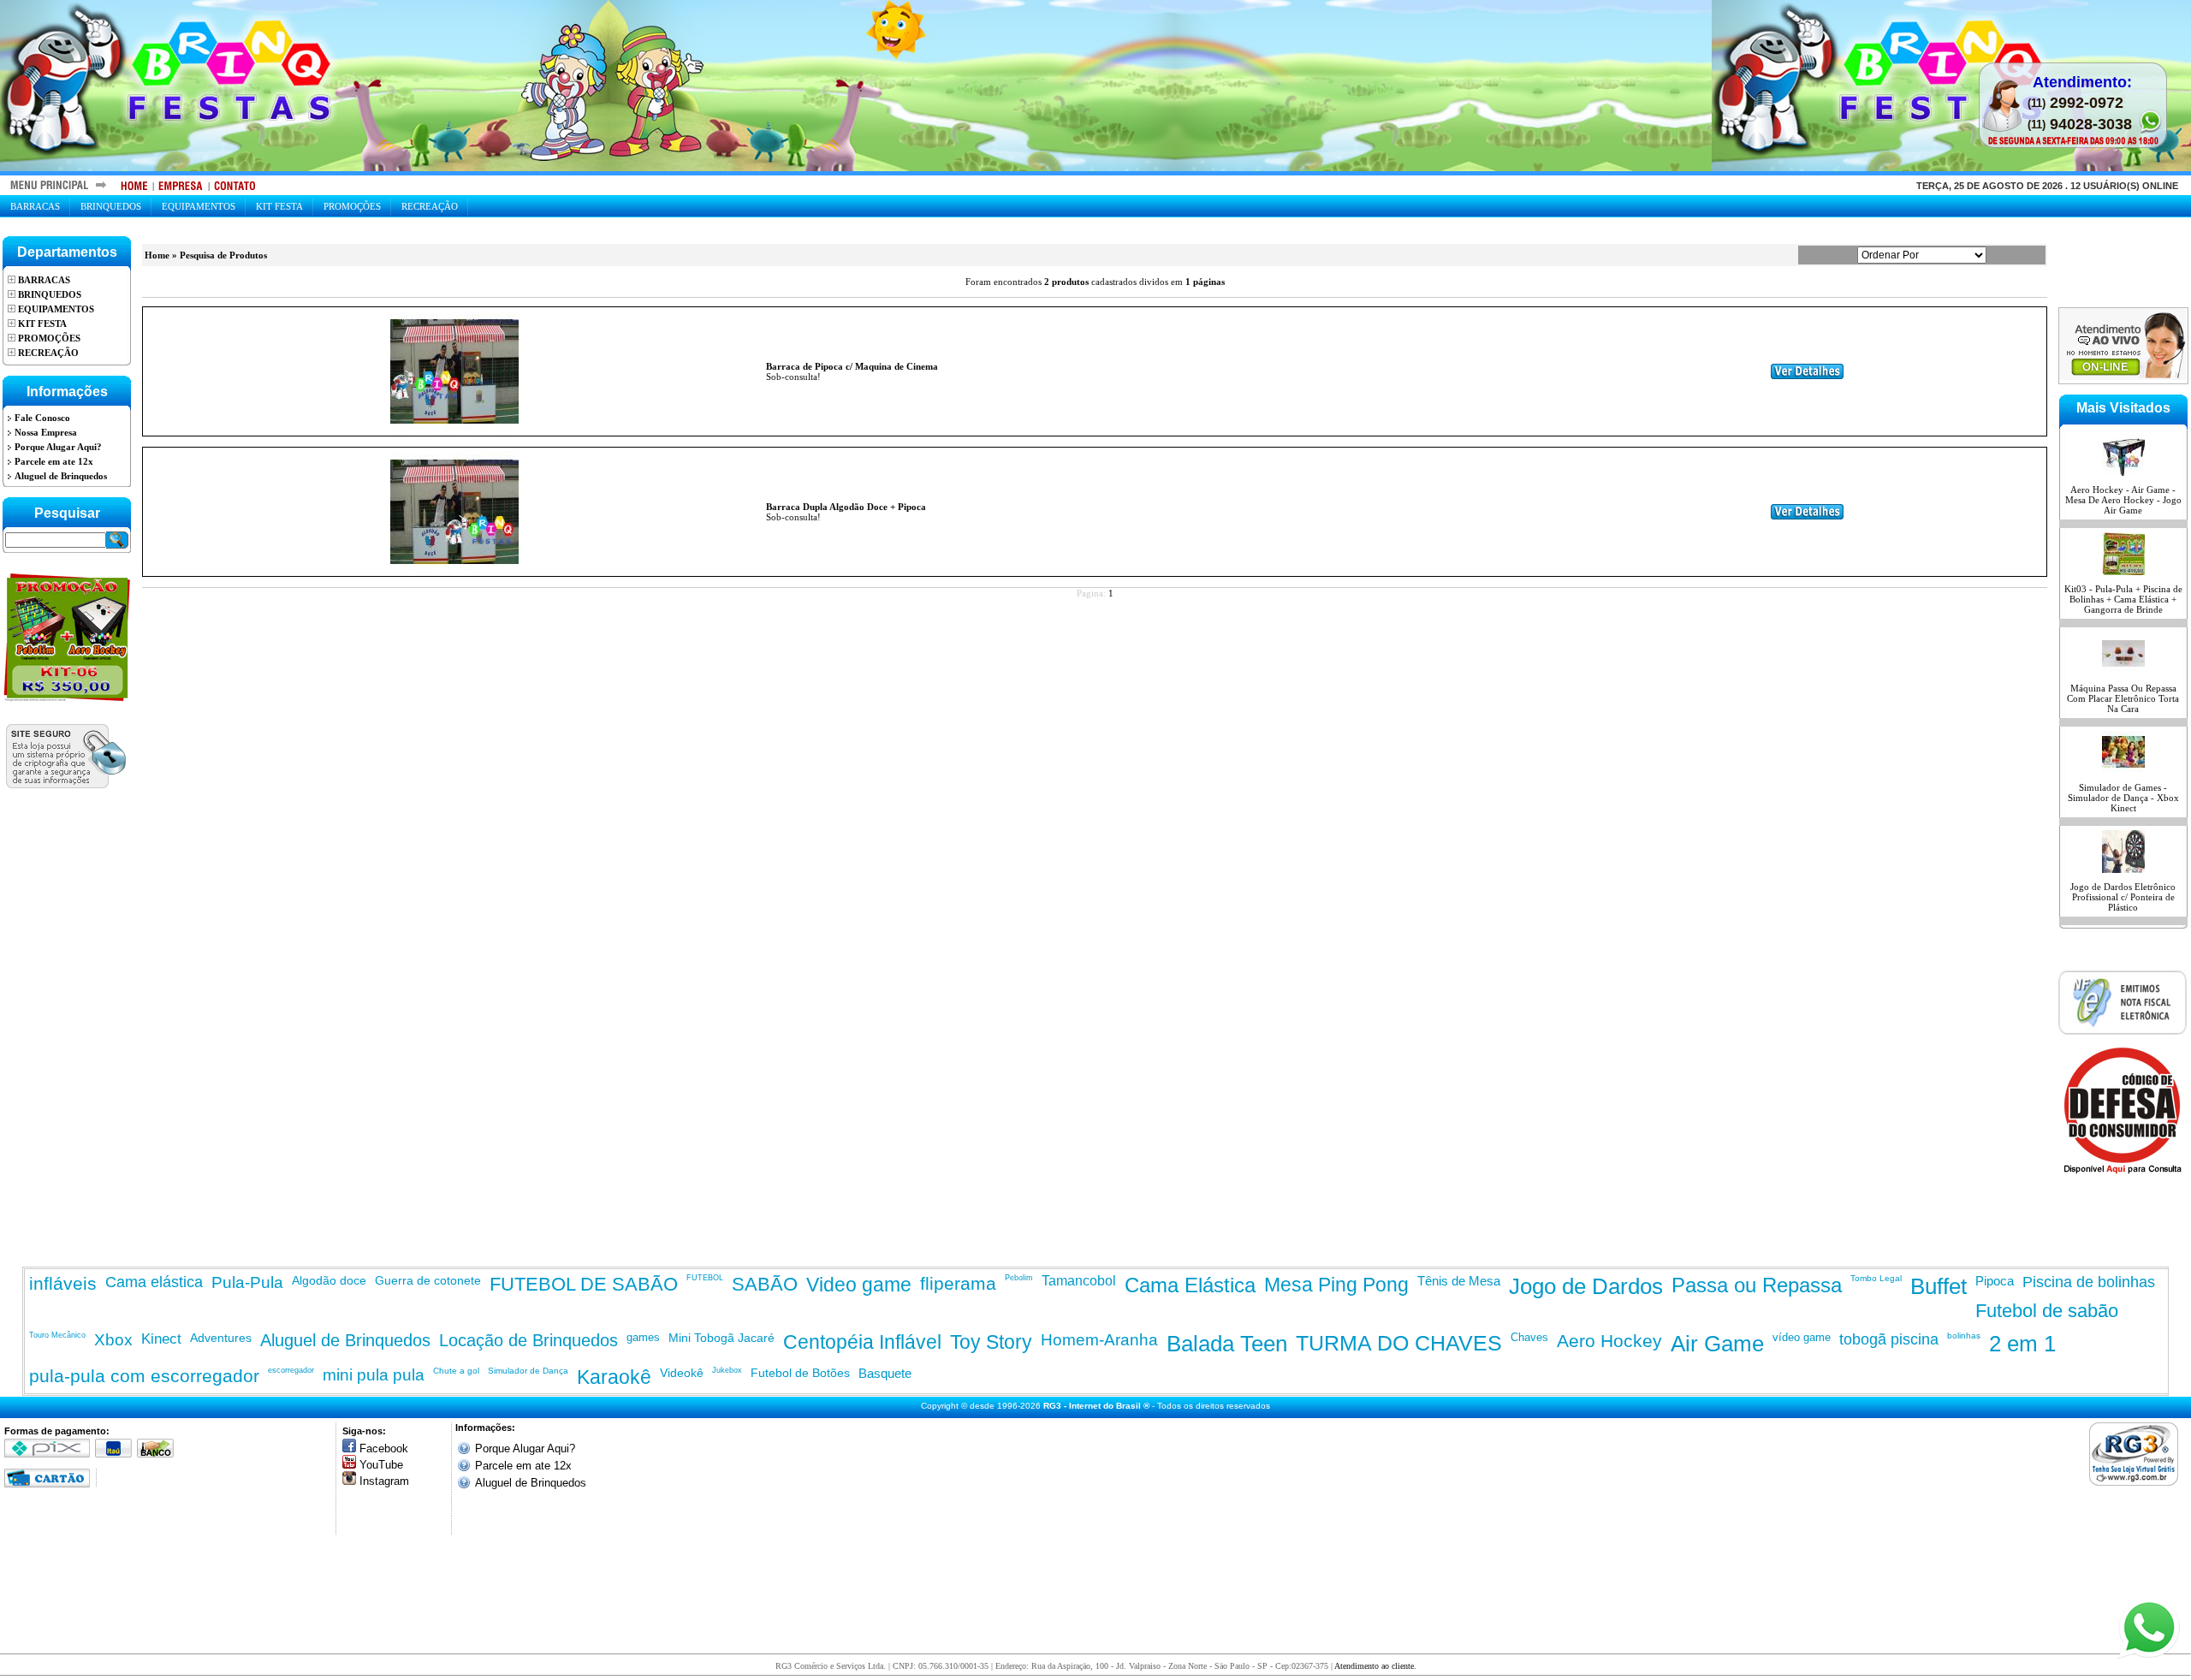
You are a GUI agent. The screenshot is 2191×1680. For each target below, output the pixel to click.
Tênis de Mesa (1459, 1281)
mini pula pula (374, 1375)
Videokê (682, 1373)
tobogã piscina (1889, 1339)
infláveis (63, 1283)
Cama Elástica (1190, 1285)
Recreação (430, 206)
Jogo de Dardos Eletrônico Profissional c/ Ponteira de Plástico (2123, 897)
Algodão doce (329, 1280)
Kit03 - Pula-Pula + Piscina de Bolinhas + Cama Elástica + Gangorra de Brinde (2123, 599)
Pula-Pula (247, 1282)
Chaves (1529, 1337)
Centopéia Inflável (862, 1342)
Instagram (384, 1481)
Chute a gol (456, 1371)
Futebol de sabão (2047, 1311)
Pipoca (1995, 1281)
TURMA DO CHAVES (1399, 1343)
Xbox (113, 1340)
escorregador (291, 1370)
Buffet (1939, 1286)
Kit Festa (279, 206)
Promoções (352, 206)
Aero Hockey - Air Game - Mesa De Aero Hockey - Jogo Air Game (2123, 500)
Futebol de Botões (800, 1373)
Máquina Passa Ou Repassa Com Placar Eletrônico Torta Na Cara (2123, 698)
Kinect (161, 1339)
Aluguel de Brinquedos (345, 1340)
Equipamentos (199, 206)
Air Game (1717, 1344)
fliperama (958, 1283)
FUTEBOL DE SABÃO (584, 1284)
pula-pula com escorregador (144, 1376)
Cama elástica (154, 1282)
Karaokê (614, 1377)
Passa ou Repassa (1757, 1285)
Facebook (384, 1448)
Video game (859, 1285)
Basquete (885, 1373)
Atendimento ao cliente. (1375, 1666)
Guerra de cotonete (428, 1280)
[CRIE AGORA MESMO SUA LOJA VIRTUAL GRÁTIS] (2138, 1454)
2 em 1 (2022, 1344)
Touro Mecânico (57, 1335)
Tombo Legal (1876, 1278)
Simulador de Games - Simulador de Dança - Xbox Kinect (2123, 798)
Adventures (221, 1338)
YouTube (381, 1465)
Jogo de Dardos (1586, 1286)
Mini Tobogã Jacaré (721, 1338)
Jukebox (727, 1370)
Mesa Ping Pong (1336, 1285)
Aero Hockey (1609, 1341)
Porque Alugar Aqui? (525, 1448)
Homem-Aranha (1099, 1340)
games (643, 1337)
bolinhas (1964, 1336)
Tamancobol (1079, 1281)
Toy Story (991, 1342)
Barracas (35, 206)
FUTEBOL (705, 1278)
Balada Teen (1227, 1344)
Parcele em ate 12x (523, 1466)
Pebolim (1019, 1278)
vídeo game (1802, 1337)
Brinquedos (111, 206)
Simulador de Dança (528, 1371)
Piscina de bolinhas (2089, 1282)
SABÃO (765, 1284)
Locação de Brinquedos (528, 1340)
